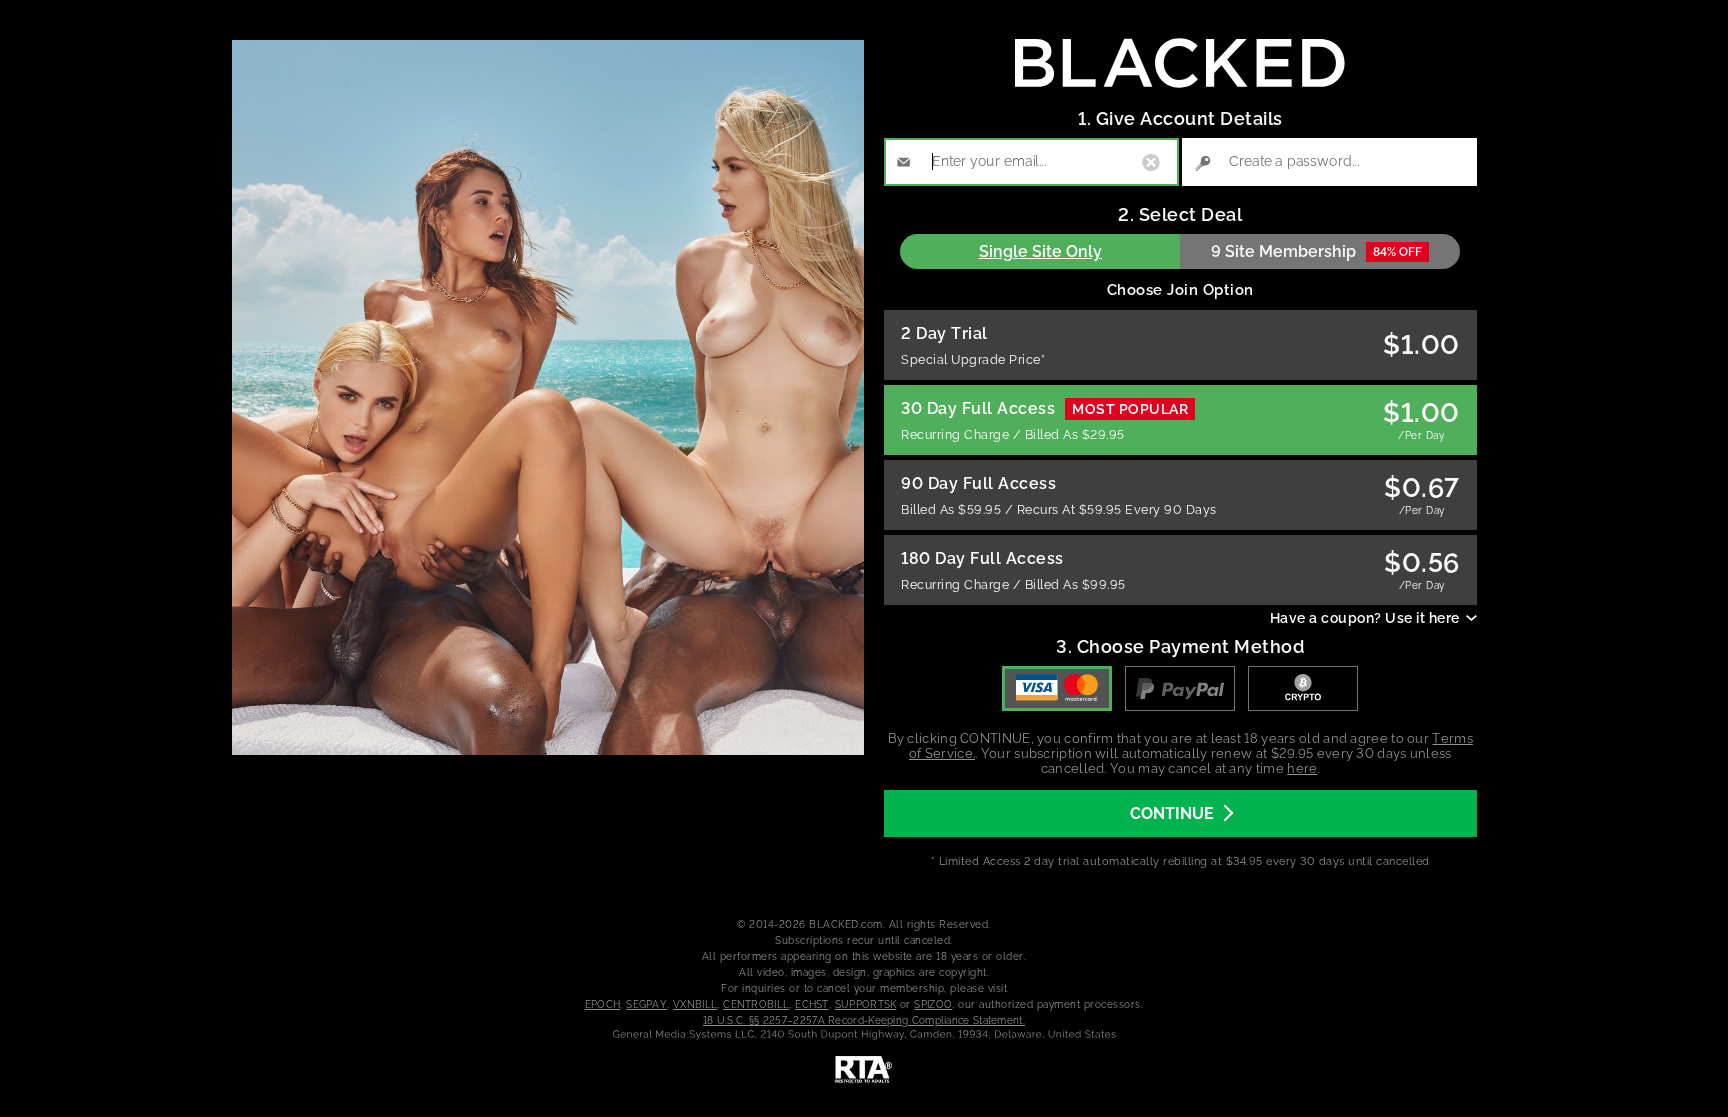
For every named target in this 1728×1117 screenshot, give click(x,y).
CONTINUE (1172, 813)
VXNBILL (695, 1004)
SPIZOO (933, 1004)
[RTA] (864, 1070)
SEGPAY (646, 1004)
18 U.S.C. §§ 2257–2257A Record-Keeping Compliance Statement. (864, 1020)
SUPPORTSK (866, 1004)
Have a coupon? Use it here (1365, 618)
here (1302, 768)
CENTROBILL (756, 1004)
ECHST (812, 1004)
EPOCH (603, 1004)
